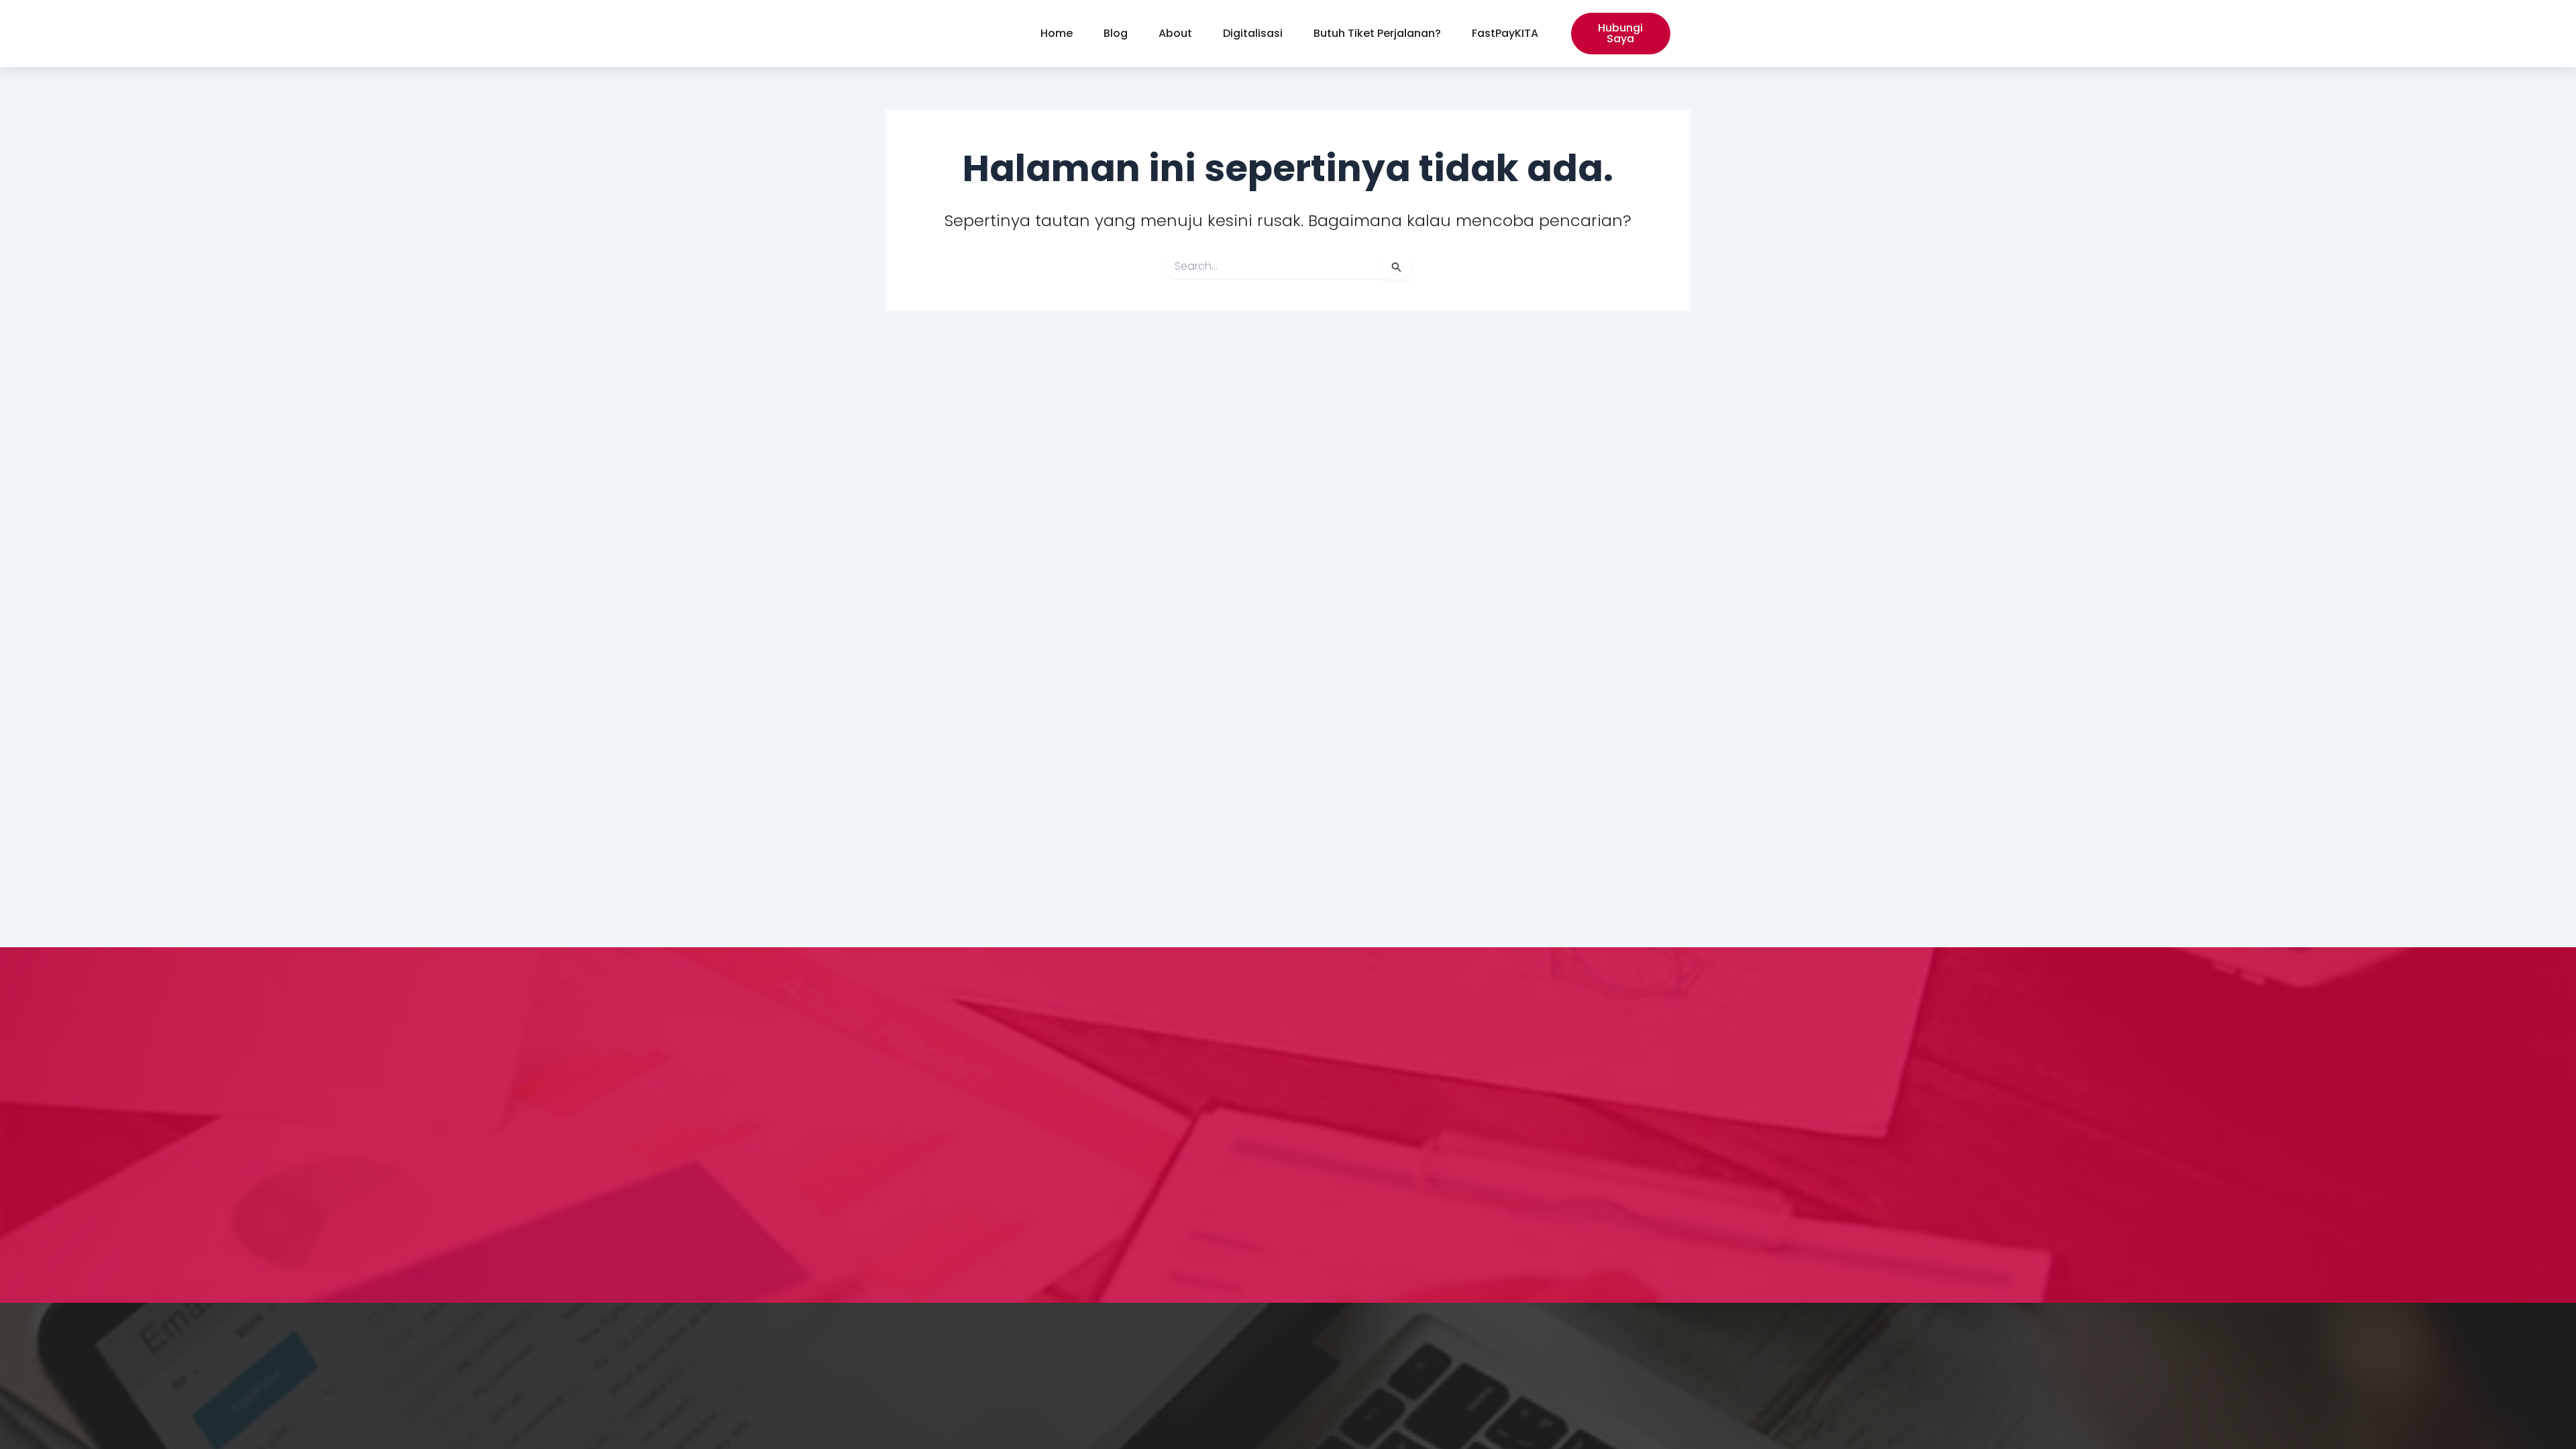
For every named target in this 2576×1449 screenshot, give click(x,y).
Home (1057, 33)
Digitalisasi (1253, 33)
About (1175, 33)
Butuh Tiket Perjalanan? (1377, 33)
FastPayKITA (1505, 33)
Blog (1116, 33)
